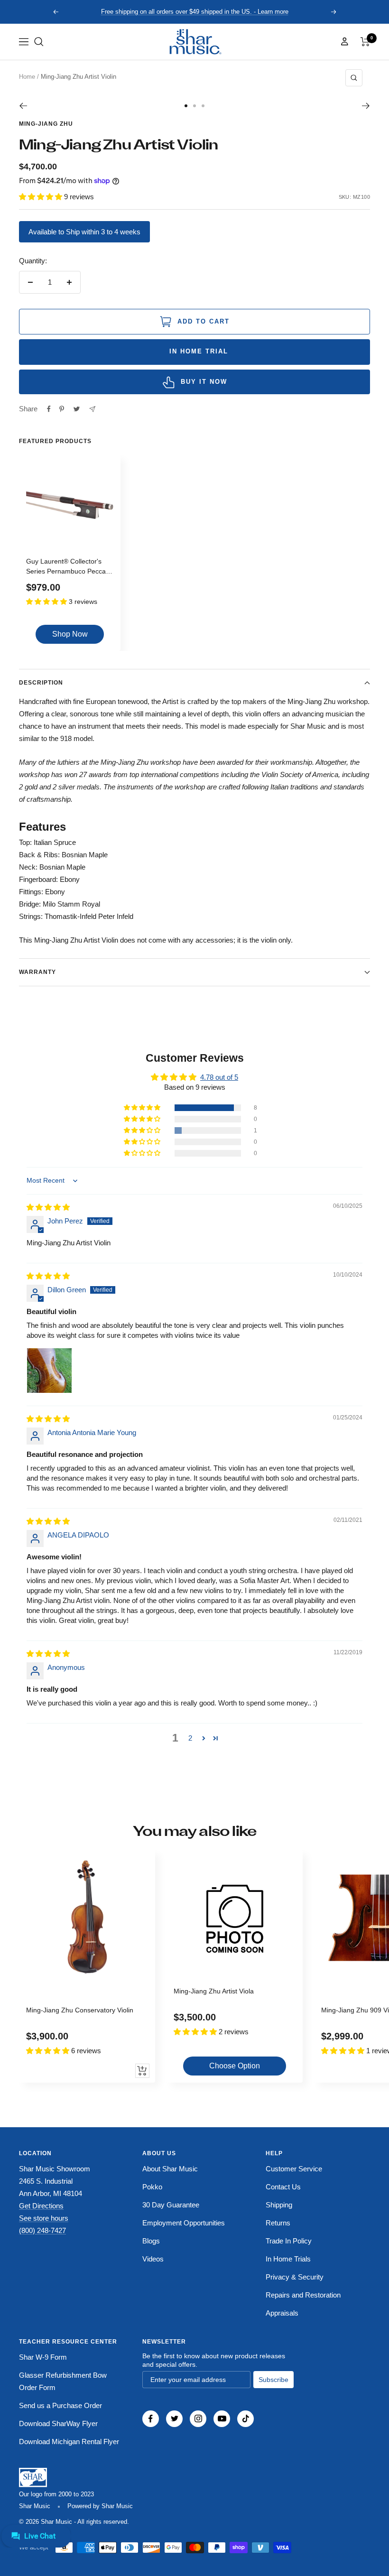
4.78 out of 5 (219, 1077)
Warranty (37, 972)
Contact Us (283, 2187)
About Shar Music (170, 2169)
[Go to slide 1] (186, 106)
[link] (194, 42)
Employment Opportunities (184, 2223)
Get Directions (41, 2206)
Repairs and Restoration (303, 2295)
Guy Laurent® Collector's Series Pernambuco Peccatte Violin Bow (70, 568)
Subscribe (273, 2380)
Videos (153, 2259)
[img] (48, 1207)
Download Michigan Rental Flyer (69, 2442)
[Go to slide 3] (203, 106)
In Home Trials (288, 2259)
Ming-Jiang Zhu (46, 124)
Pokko (152, 2187)
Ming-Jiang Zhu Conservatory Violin (80, 2010)
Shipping (279, 2205)
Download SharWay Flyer (58, 2423)
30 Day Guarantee (171, 2205)
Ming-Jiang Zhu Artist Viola (214, 1991)
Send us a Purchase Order (60, 2405)
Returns (278, 2223)
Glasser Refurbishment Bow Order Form (63, 2381)
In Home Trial (197, 352)
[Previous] (23, 106)
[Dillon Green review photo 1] (49, 1371)
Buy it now (204, 382)
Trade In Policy (289, 2241)
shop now (70, 634)
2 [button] (190, 1738)
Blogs (151, 2241)
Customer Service (294, 2169)
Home (27, 77)
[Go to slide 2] (194, 106)
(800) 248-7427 (42, 2230)
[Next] (366, 106)
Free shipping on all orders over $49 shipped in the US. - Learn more (195, 12)
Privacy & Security (295, 2277)
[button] (39, 42)
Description (41, 683)
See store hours (44, 2218)
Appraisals (282, 2313)
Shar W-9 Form (43, 2357)
